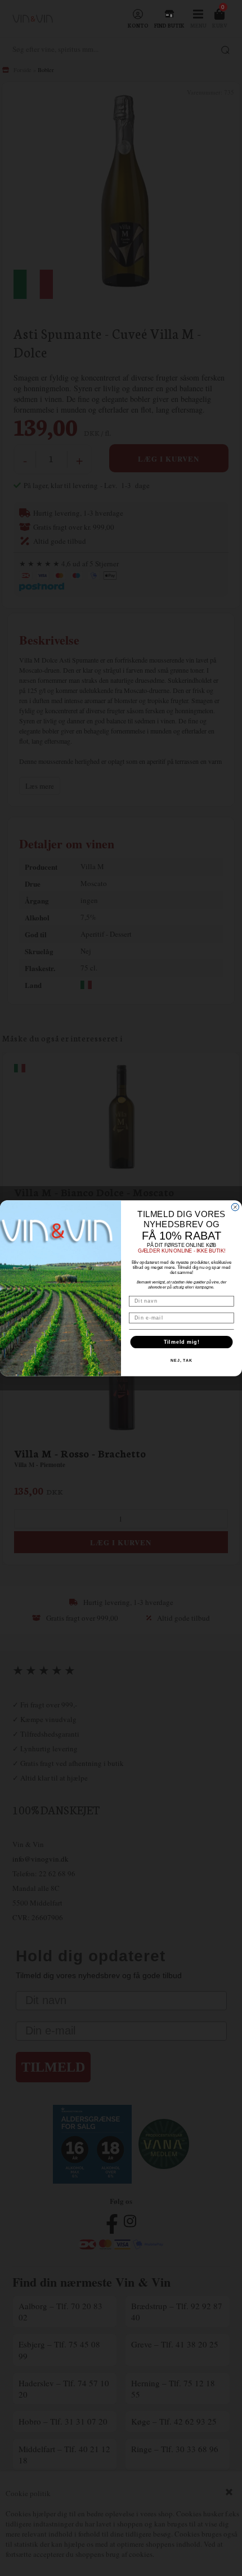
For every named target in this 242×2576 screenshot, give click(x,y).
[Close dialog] (235, 1207)
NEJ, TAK (181, 1361)
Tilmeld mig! (182, 1342)
